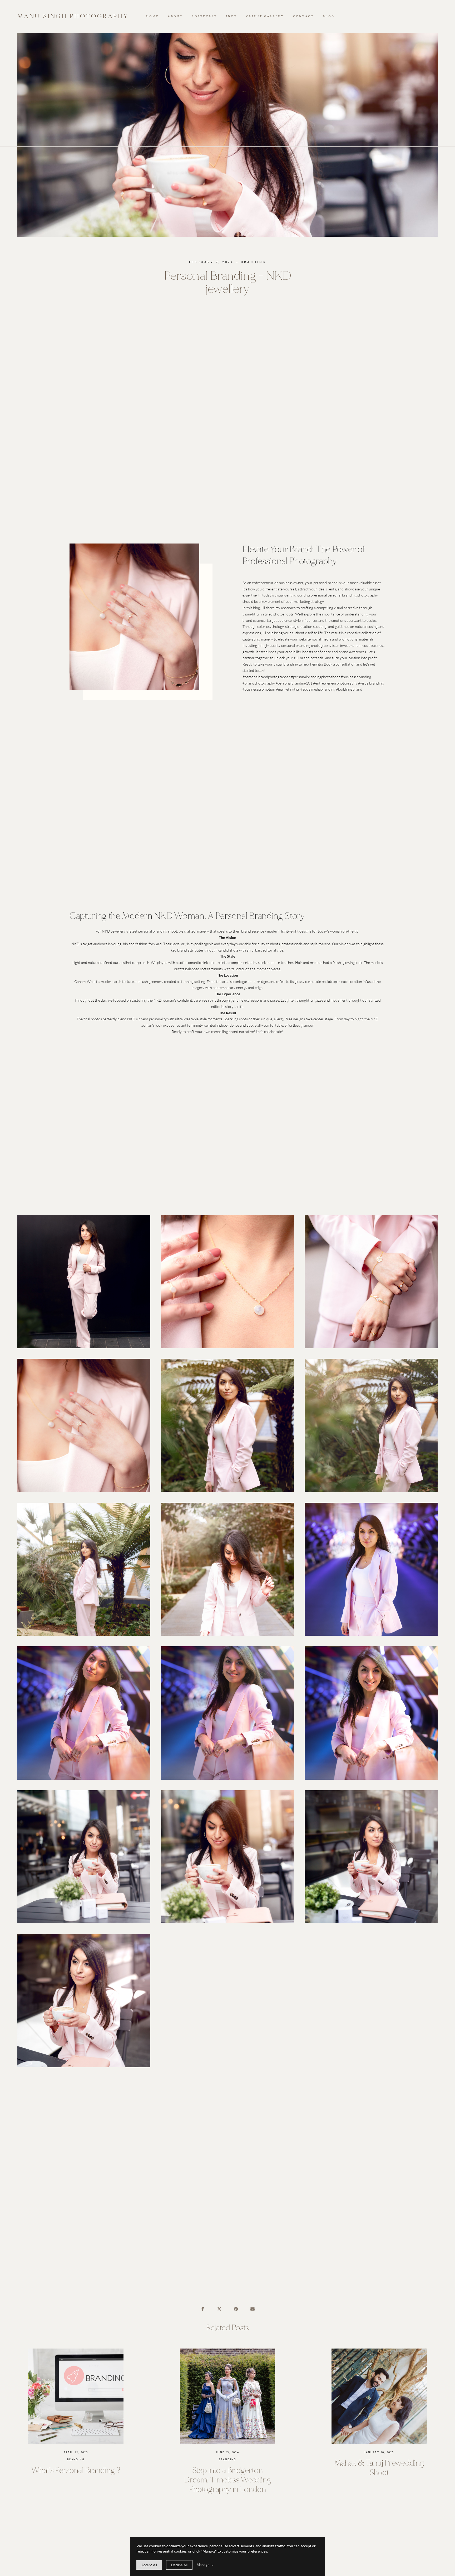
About (175, 16)
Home (152, 16)
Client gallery (265, 16)
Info (231, 16)
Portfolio (204, 16)
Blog (329, 16)
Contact (303, 16)
